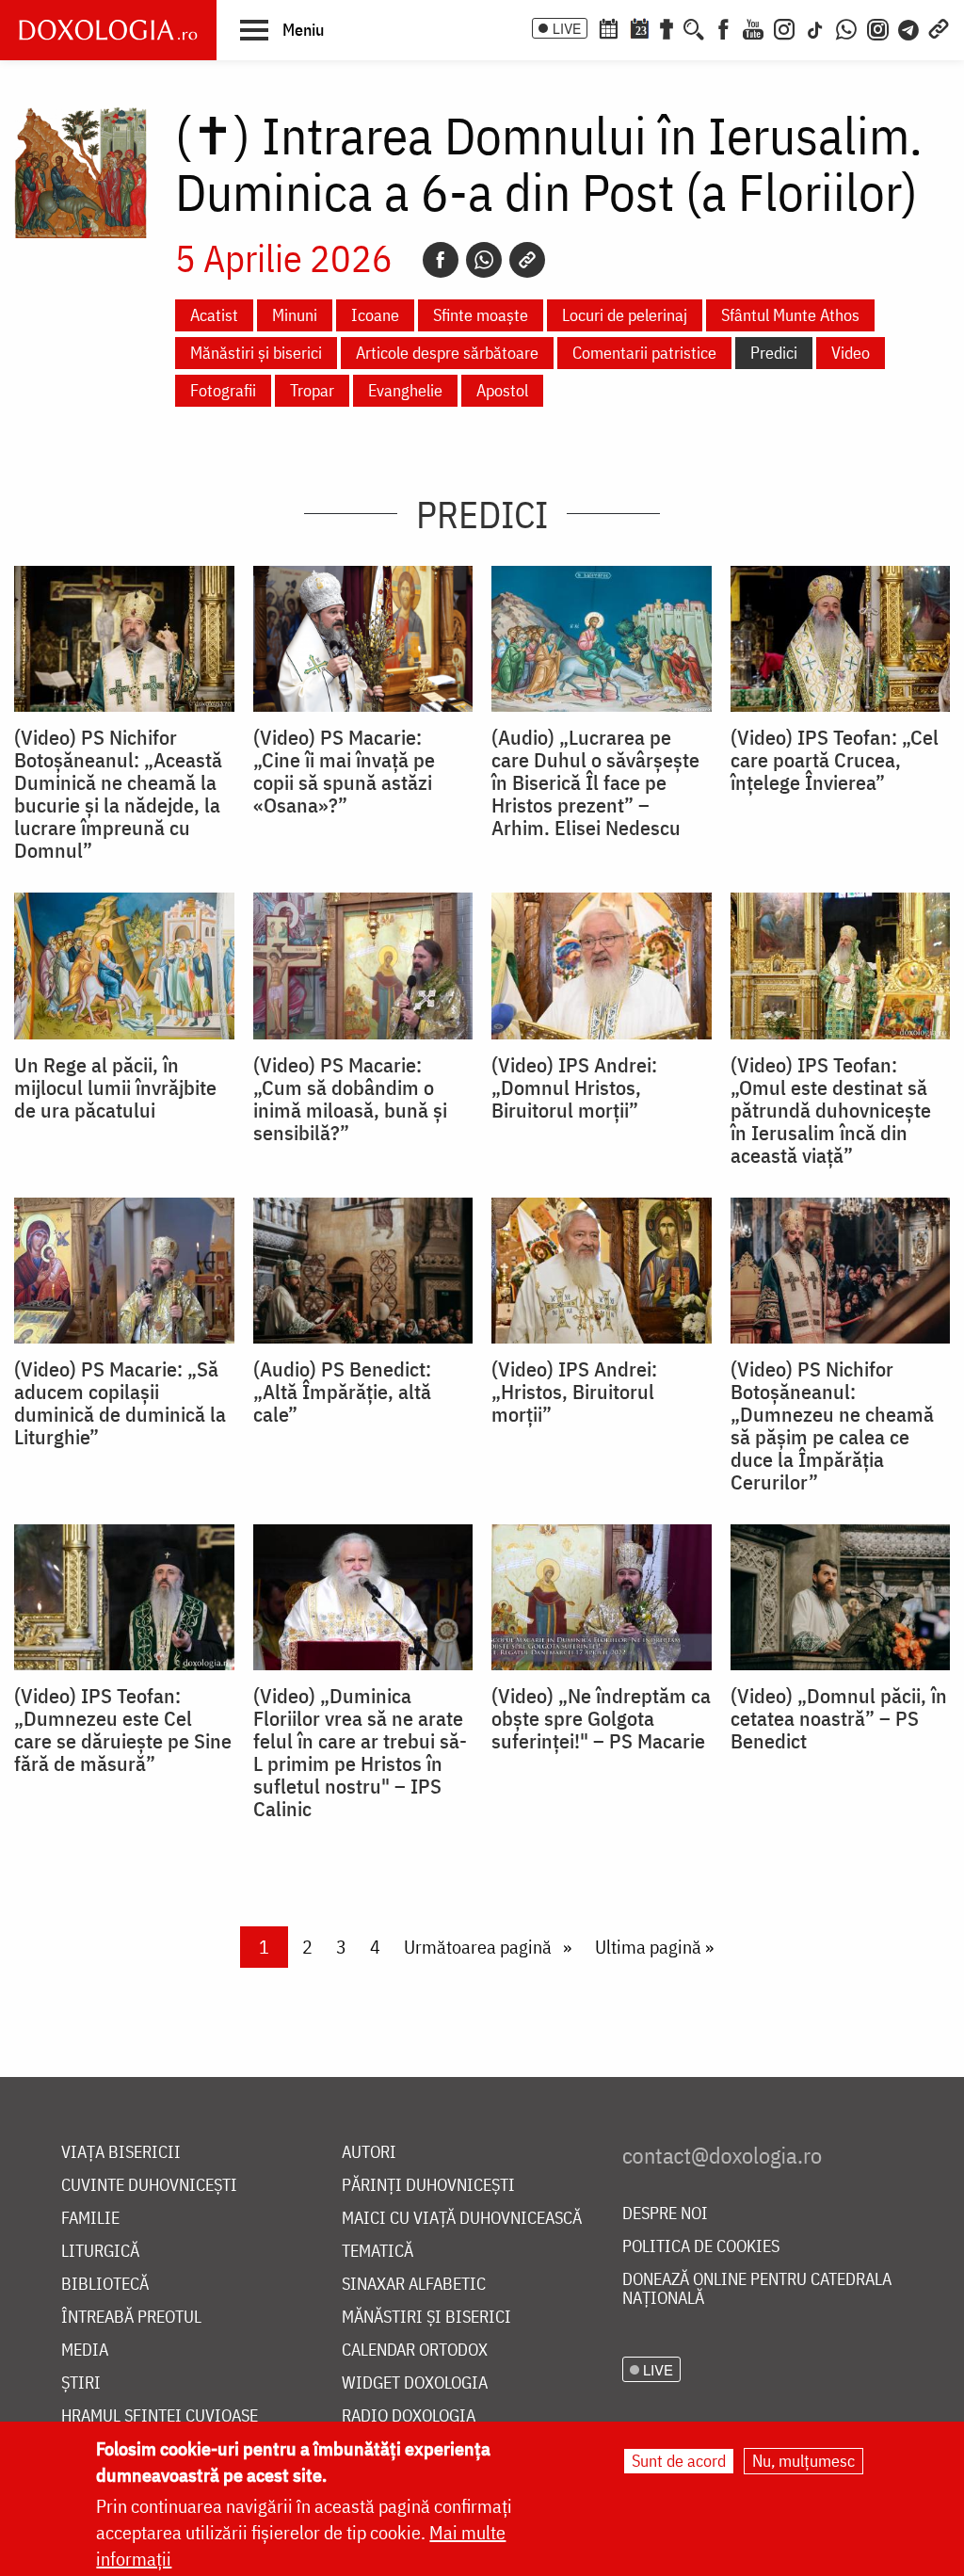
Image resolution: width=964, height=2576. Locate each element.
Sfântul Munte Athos (790, 315)
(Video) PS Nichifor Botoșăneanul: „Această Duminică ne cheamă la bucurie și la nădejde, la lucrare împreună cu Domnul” (118, 794)
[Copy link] (527, 260)
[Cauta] (694, 27)
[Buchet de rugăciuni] (667, 27)
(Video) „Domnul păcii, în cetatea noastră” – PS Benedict (839, 1718)
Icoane (375, 315)
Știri (81, 2383)
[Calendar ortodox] (608, 27)
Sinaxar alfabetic (414, 2285)
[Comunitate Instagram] (878, 27)
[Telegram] (909, 27)
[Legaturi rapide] (939, 27)
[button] (282, 29)
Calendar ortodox (415, 2351)
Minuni (295, 315)
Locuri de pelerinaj (625, 315)
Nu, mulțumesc (803, 2461)
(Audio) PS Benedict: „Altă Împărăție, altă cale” (342, 1392)
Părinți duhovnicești (428, 2186)
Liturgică (100, 2252)
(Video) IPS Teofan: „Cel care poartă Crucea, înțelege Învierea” (835, 760)
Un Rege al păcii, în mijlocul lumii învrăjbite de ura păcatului (115, 1087)
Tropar (312, 390)
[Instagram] (784, 27)
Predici (774, 353)
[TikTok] (815, 27)
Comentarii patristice (644, 353)
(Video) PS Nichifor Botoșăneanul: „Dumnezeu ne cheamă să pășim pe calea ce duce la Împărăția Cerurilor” (832, 1425)
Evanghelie (405, 390)
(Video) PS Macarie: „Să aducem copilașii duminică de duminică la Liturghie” (120, 1403)
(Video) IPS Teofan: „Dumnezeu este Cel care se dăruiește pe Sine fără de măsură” (123, 1730)
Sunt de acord (679, 2461)
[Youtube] (753, 27)
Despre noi (665, 2214)
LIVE (567, 28)
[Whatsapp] (484, 260)
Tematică (378, 2252)
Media (85, 2351)
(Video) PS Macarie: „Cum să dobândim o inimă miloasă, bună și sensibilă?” (350, 1099)
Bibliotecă (105, 2285)
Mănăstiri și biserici (256, 353)
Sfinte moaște (481, 315)
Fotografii (223, 390)
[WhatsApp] (846, 27)
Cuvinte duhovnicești (149, 2186)
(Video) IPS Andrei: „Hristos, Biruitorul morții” (574, 1392)
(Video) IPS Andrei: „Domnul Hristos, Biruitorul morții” (574, 1087)
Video (851, 353)
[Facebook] (723, 27)
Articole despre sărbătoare (447, 353)
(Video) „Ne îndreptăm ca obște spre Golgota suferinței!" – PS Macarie (601, 1718)
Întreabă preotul (131, 2318)
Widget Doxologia (415, 2383)
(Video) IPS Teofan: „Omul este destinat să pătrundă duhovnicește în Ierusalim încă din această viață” (831, 1110)
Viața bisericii (121, 2153)
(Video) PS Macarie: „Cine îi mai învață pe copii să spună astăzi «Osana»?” (344, 771)
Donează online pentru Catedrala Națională (757, 2289)
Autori (369, 2153)
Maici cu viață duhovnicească (462, 2219)
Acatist (214, 315)
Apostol (502, 390)
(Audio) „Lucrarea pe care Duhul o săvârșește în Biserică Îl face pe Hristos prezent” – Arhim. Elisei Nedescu (595, 782)
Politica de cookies (701, 2247)
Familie (90, 2219)
